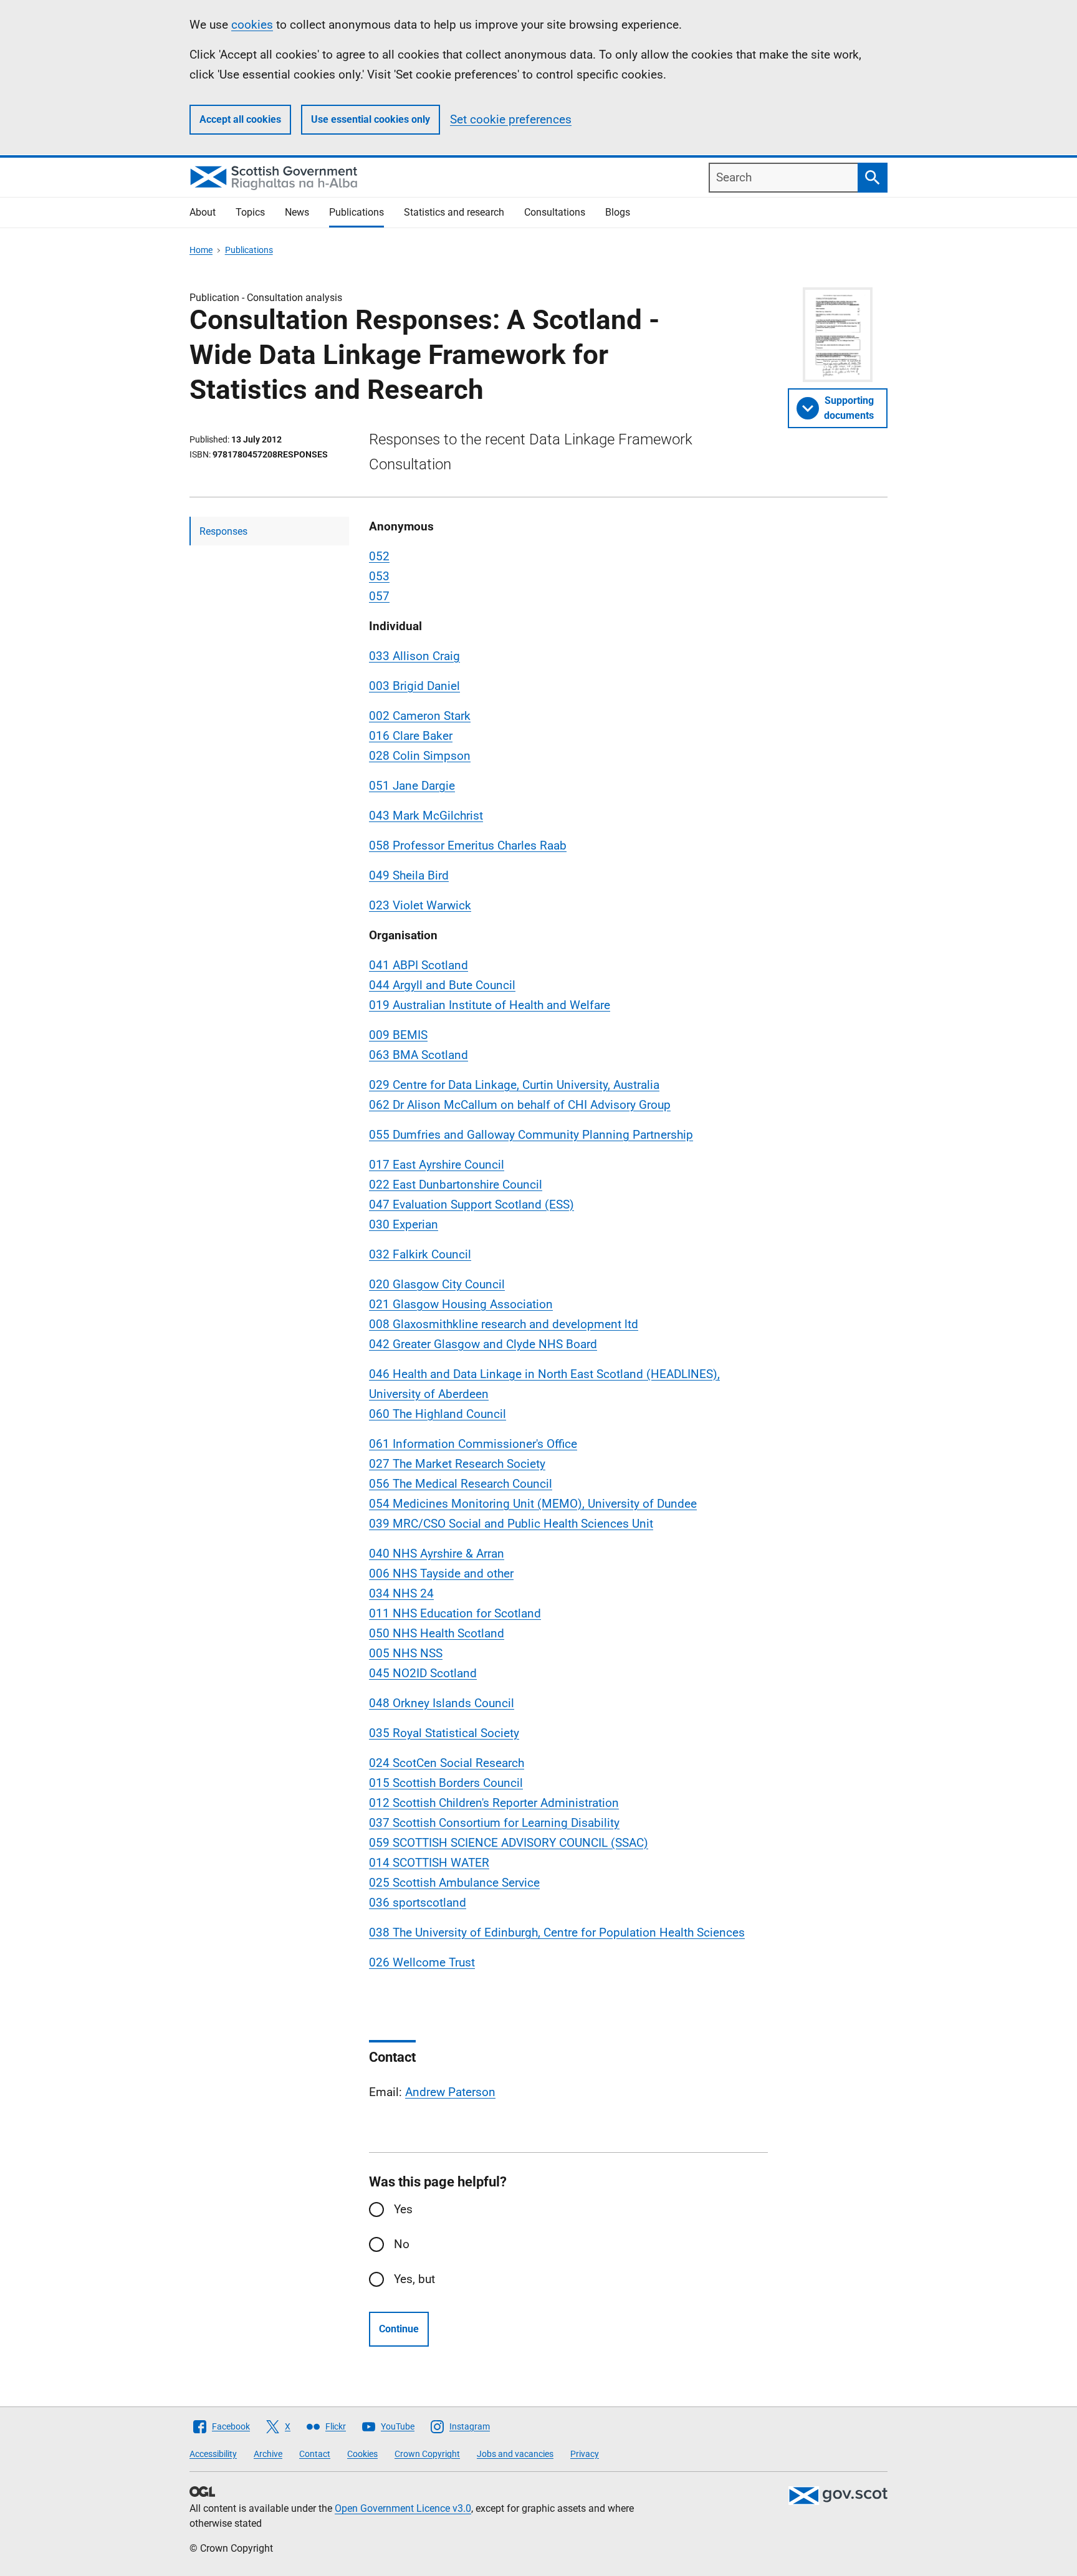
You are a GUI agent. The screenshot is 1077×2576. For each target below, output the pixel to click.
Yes (403, 2209)
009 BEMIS (398, 1035)
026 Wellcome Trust (422, 1962)
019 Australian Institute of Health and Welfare (490, 1005)
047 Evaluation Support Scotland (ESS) (471, 1204)
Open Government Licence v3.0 (403, 2508)
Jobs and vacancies (515, 2454)
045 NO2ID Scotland (423, 1673)
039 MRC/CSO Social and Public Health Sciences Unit (511, 1524)
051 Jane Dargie (412, 786)
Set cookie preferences (511, 119)
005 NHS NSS (406, 1653)
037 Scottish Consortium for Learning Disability (494, 1823)
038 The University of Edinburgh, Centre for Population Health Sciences (557, 1932)
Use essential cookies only (371, 119)
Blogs (618, 212)
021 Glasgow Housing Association (461, 1304)
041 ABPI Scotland (419, 965)
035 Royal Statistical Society (444, 1733)
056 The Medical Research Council (461, 1484)
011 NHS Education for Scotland (455, 1613)
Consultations (555, 212)
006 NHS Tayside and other (441, 1573)
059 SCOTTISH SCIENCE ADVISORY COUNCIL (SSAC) (509, 1843)
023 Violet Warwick (420, 905)
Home (201, 250)
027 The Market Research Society (457, 1464)
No (402, 2244)
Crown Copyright (427, 2454)
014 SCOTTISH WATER (429, 1863)
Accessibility (213, 2454)
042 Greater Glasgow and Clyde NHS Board (483, 1344)
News (297, 212)
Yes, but (414, 2279)
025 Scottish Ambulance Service (454, 1883)
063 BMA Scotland (419, 1055)
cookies (252, 25)
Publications (357, 212)
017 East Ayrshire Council (437, 1165)
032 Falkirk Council (420, 1254)
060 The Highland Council (438, 1414)
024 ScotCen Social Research (447, 1763)
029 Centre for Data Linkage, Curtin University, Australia (514, 1085)
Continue (399, 2329)
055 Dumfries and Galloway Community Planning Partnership (531, 1135)
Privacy (585, 2454)
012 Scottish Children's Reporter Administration (494, 1803)
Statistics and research (454, 212)
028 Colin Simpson (420, 756)
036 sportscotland (418, 1903)
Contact (315, 2454)
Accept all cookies (240, 119)
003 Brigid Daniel (414, 686)
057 (379, 596)
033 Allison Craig (414, 656)
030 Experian (404, 1224)
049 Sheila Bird (409, 875)
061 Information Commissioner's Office (473, 1444)
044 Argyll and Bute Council (442, 985)
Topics (250, 212)
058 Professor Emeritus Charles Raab (468, 845)
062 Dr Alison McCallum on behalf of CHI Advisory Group (520, 1105)
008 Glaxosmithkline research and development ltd (504, 1324)
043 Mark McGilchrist (426, 816)
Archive (268, 2454)
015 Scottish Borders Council (446, 1783)
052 (379, 556)
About (203, 212)
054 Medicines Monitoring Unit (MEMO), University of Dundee (533, 1504)
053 (379, 576)
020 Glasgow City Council (437, 1284)
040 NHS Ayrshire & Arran (437, 1554)
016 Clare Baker (411, 736)
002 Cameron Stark (420, 716)
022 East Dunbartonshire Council (456, 1185)
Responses (223, 531)
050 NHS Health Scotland (437, 1633)
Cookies (362, 2454)
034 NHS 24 (401, 1593)
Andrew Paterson (450, 2092)
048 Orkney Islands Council (442, 1703)
